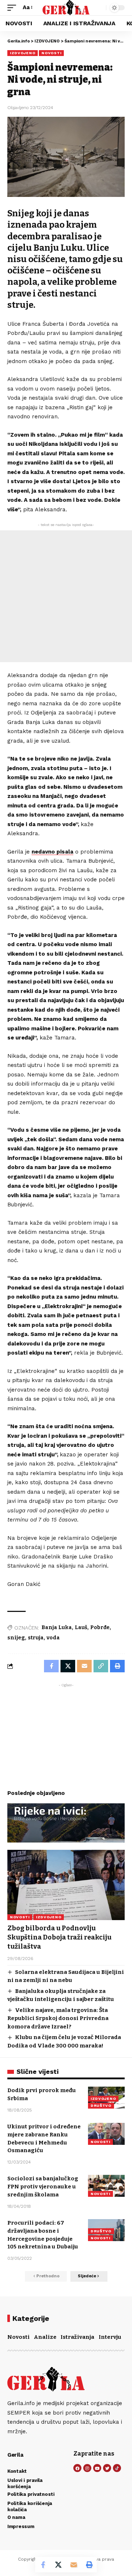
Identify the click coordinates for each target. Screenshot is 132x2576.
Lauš (81, 1627)
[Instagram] (87, 2468)
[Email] (74, 2565)
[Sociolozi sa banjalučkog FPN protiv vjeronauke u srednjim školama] (106, 2186)
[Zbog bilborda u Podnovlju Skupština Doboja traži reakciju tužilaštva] (66, 1885)
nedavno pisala (52, 852)
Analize (45, 2337)
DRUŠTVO (101, 2105)
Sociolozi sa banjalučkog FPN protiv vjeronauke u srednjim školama (43, 2187)
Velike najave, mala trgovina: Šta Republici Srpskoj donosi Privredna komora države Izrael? (58, 2018)
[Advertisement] (66, 596)
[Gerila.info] (66, 8)
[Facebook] (77, 2468)
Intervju (110, 2337)
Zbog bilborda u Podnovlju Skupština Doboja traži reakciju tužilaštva (59, 1937)
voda (53, 1638)
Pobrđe (100, 1627)
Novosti (19, 2337)
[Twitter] (107, 2468)
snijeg (16, 1638)
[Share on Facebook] (43, 2565)
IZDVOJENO (23, 53)
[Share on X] (58, 2565)
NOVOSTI (51, 53)
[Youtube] (97, 2468)
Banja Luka (57, 1627)
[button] (14, 8)
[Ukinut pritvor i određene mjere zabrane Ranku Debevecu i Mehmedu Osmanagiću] (106, 2134)
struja (36, 1638)
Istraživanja (77, 2337)
